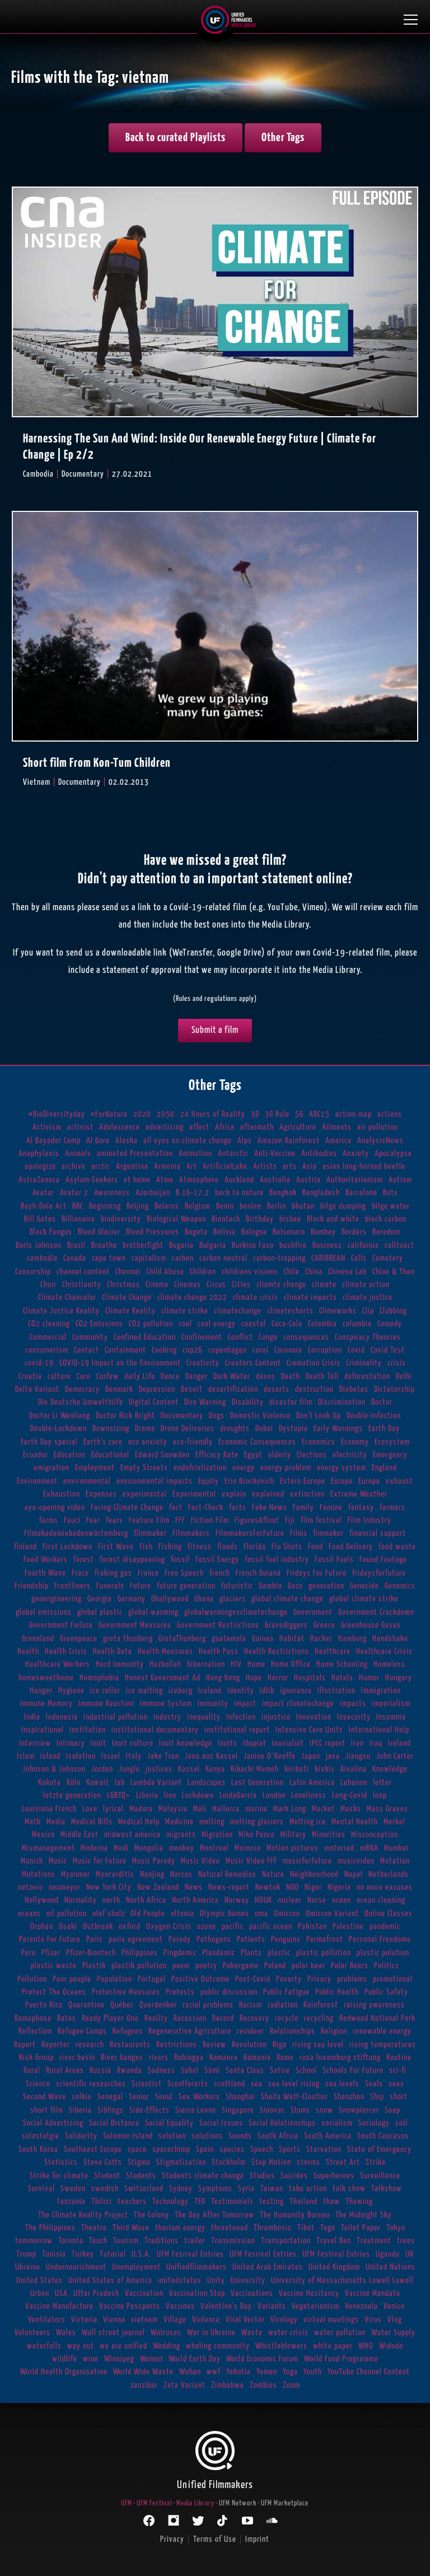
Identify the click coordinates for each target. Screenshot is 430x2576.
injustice (276, 1717)
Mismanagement (48, 1848)
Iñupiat (255, 1743)
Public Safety (386, 1992)
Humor (369, 1678)
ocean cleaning (381, 1900)
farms (49, 1520)
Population (114, 1979)
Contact (87, 1350)
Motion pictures (293, 1848)
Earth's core (103, 1442)
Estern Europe (303, 1481)
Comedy (390, 1324)
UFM (127, 2503)
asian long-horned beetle (364, 1166)
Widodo (391, 2346)
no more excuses (385, 1887)
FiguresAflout (257, 1520)
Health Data (113, 1652)
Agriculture (298, 1127)
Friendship (32, 1586)
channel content (83, 1272)
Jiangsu (358, 1756)
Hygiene (71, 1691)
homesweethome (46, 1678)
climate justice (368, 1298)
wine (91, 2359)
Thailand (303, 2202)
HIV (236, 1664)
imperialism (391, 1704)
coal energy (217, 1324)
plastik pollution (139, 1966)
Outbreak (98, 1927)
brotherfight (143, 1245)
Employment (95, 1468)
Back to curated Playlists (176, 138)
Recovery (254, 2018)
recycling (319, 2018)
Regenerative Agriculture (190, 2031)
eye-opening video (55, 1508)
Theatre (94, 2228)
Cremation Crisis (314, 1363)
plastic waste (54, 1966)
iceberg (181, 1691)
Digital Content (154, 1402)
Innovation (314, 1717)
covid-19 (39, 1363)
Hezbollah (165, 1664)
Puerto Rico (44, 2005)
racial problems (208, 2005)
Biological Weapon (176, 1219)
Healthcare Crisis (384, 1652)
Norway (237, 1900)
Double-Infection (374, 1416)
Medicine (179, 1822)
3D (255, 1114)
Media (56, 1822)
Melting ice (308, 1822)
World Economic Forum (262, 2359)
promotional (393, 1979)
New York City (109, 1887)
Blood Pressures (153, 1232)
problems (352, 1979)
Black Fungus (51, 1232)
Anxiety (356, 1154)
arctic (101, 1166)
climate (324, 1285)
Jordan (102, 1769)
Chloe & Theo (394, 1272)
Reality (156, 2018)
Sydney (181, 2189)
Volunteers (32, 2333)
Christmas (123, 1285)
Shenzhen (349, 2097)
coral (261, 1350)
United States (39, 2281)
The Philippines (50, 2228)
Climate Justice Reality (61, 1311)
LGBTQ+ (119, 1795)
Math (33, 1822)
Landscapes (207, 1783)
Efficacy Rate (217, 1455)
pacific (233, 1927)
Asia (310, 1166)
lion (170, 1795)
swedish (105, 2189)
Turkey (83, 2254)
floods (228, 1547)
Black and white (333, 1219)
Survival (41, 2189)
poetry (206, 1966)
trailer (195, 2241)
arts (290, 1166)
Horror (278, 1678)
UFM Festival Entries (336, 2254)
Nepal (354, 1874)
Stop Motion (271, 2162)
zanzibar (144, 2385)
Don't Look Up (319, 1416)
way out (81, 2346)
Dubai (264, 1429)
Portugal (152, 1979)
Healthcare (333, 1652)
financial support (378, 1533)
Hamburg (352, 1639)
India (32, 1717)
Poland (275, 1966)
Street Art (343, 2162)
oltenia (183, 1914)
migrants (181, 1835)
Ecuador (36, 1455)
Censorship (33, 1272)
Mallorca (226, 1809)
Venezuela (361, 2306)
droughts (235, 1429)
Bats (391, 1193)
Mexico (43, 1835)
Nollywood (42, 1900)
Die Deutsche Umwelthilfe (81, 1402)
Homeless (389, 1664)
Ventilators (47, 2320)
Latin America (312, 1783)
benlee (251, 1206)
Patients (251, 1939)
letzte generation (72, 1795)
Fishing (170, 1547)
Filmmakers (191, 1533)
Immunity (213, 1704)
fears (114, 1520)
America (338, 1141)
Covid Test (388, 1350)
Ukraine (28, 2267)
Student (107, 2176)
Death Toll (322, 1376)
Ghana (204, 1599)
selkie (82, 2097)
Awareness (112, 1193)
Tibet (306, 2228)
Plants (251, 1953)
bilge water (391, 1206)
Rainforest (321, 2005)
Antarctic (233, 1154)
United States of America (110, 2281)
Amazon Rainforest (289, 1141)
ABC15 (319, 1114)
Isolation (81, 1756)
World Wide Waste (143, 2372)
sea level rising (294, 2084)
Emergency (390, 1455)
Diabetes (354, 1389)
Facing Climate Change (127, 1508)
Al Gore (98, 1141)
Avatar (43, 1193)
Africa (225, 1127)
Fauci (72, 1520)
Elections (312, 1455)
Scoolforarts (188, 2084)
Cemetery (388, 1258)
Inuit (99, 1743)
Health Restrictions (277, 1652)
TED (200, 2202)
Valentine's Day (226, 2306)
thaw (331, 2202)
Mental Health (355, 1822)
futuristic (237, 1586)
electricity (350, 1455)
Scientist (147, 2084)
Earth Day (384, 1429)
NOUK (263, 1900)
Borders (354, 1232)
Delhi (404, 1376)
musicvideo (356, 1861)
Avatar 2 (74, 1193)
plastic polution (383, 1953)
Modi (121, 1848)
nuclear (290, 1900)
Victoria (84, 2320)
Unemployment (136, 2267)
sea (257, 2084)
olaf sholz (109, 1914)
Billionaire (78, 1219)
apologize (40, 1166)
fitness (200, 1547)
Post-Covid (253, 1979)
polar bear (309, 1966)
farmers (392, 1508)
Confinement (202, 1337)
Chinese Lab (347, 1272)
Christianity (82, 1285)
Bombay (323, 1232)
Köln (74, 1783)
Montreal (214, 1848)
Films (299, 1533)
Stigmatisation (181, 2162)
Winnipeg (119, 2359)
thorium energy (180, 2228)
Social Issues (221, 2123)
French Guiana (258, 1573)
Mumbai (396, 1848)
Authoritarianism (355, 1180)
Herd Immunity (120, 1664)
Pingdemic (180, 1953)
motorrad (339, 1848)
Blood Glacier (99, 1232)
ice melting (144, 1691)
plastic (279, 1953)
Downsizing (111, 1429)
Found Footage (383, 1560)
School (306, 2070)
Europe (369, 1481)
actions (390, 1114)
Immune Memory (46, 1704)
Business (327, 1245)
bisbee (290, 1219)
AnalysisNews (380, 1141)
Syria (246, 2189)
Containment (125, 1350)
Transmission (233, 2241)
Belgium (198, 1206)
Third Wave (131, 2228)
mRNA (369, 1848)
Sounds (240, 2136)
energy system (342, 1468)
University (248, 2281)
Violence (206, 2320)
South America (328, 2136)
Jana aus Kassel (211, 1756)
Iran (357, 1743)
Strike (376, 2162)
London (274, 1795)
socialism (337, 2123)
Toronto (71, 2241)
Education (70, 1455)
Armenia (167, 1166)
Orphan (42, 1927)
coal (185, 1324)
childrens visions (250, 1272)
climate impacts (310, 1298)
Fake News (270, 1508)
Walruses (166, 2333)
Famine (331, 1508)
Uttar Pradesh (96, 2293)
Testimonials (232, 2202)
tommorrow (34, 2241)
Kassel (189, 1769)
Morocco (248, 1848)
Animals (78, 1154)
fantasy (361, 1508)
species (232, 2149)
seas (396, 2084)
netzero (31, 1887)
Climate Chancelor (67, 1298)
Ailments (337, 1127)
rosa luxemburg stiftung (340, 2058)
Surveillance (380, 2176)
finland (25, 1547)
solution (172, 2136)
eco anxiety (148, 1442)
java (333, 1756)
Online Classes (389, 1914)
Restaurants (130, 2045)
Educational (110, 1455)
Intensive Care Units (309, 1730)
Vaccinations (252, 2293)
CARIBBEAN (328, 1258)
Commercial (48, 1337)
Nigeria (339, 1887)
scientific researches (91, 2084)
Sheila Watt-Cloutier (295, 2097)
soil (401, 2123)
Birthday (260, 1219)
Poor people (72, 1979)
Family (303, 1508)
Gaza (295, 1586)
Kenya (215, 1769)
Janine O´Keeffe (270, 1756)
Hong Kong (223, 1678)
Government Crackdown (376, 1612)
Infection (241, 1717)
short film (47, 2110)
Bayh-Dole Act (44, 1206)
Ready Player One (110, 2018)
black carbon (386, 1219)
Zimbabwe (228, 2385)
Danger (197, 1376)
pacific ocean (271, 1927)
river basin (77, 2058)
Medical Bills (92, 1822)
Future (141, 1586)
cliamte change (281, 1285)
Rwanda (130, 2070)
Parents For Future (50, 1939)
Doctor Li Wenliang (60, 1416)
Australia (275, 1180)
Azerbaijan (153, 1193)
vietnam (144, 2320)
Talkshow (387, 2189)
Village (175, 2320)
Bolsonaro (289, 1232)
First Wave (116, 1547)
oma (261, 1914)
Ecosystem (392, 1442)
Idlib (267, 1691)
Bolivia (225, 1232)
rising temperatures (383, 2045)
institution (88, 1730)
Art (192, 1166)
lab (120, 1783)
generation (326, 1586)
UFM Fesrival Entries (190, 2254)
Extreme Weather (359, 1494)
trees (406, 2241)
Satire (280, 2070)
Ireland (399, 1743)
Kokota (50, 1783)
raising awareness (374, 2005)
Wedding (167, 2346)
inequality (204, 1717)
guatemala (229, 1639)
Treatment (374, 2241)
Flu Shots (287, 1547)
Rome (285, 2058)
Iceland (210, 1691)
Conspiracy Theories (368, 1337)
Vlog (395, 2320)
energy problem (286, 1468)
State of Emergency (379, 2149)
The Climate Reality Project (83, 2215)
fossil (180, 1560)
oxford (130, 1927)
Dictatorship (394, 1389)
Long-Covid (350, 1795)
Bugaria (181, 1245)
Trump (26, 2254)
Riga (280, 2045)
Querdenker (158, 2005)
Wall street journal (113, 2333)
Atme (165, 1180)
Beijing (138, 1206)
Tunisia (54, 2254)
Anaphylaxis (39, 1154)
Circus (216, 1285)
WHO (366, 2346)
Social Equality (169, 2123)
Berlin (277, 1206)
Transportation (286, 2241)
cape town (109, 1258)
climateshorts (290, 1311)
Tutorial (113, 2254)
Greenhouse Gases (371, 1625)
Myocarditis (115, 1874)
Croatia (30, 1376)
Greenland (38, 1639)
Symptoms (215, 2189)
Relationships (293, 2031)
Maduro (141, 1809)
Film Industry (370, 1520)
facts (238, 1508)
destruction (314, 1389)
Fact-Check (206, 1508)
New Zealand (158, 1887)
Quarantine (87, 2005)
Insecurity (354, 1717)
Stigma (139, 2162)
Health (28, 1652)
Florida (255, 1547)
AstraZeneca (39, 1180)
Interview (35, 1743)
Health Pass (219, 1652)
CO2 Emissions (99, 1324)
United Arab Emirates (268, 2267)
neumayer (65, 1887)
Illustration (336, 1691)
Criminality (364, 1363)
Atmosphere (199, 1180)
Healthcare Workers (58, 1664)
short (399, 2097)
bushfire (293, 1245)
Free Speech (184, 1573)
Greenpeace (79, 1639)
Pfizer (51, 1953)
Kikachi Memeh (255, 1769)
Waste (252, 2333)
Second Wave (45, 2097)
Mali (200, 1809)
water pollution (340, 2333)
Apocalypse (393, 1154)
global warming (153, 1612)
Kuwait (98, 1783)
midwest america (132, 1835)
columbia (357, 1324)
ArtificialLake (225, 1166)
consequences (306, 1337)
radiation (283, 2005)
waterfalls (44, 2346)
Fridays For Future (317, 1573)
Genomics (400, 1586)
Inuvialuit (288, 1743)
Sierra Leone (196, 2110)
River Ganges (122, 2058)
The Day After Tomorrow (214, 2215)
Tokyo (396, 2228)
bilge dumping (343, 1206)
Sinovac (272, 2110)
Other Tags (283, 138)
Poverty (289, 1979)
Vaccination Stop (197, 2293)
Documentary (182, 1416)
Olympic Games (225, 1914)
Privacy (319, 1979)
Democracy (82, 1389)
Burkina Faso (253, 1245)
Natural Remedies (227, 1874)
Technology (170, 2202)
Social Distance (114, 2123)
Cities (241, 1285)
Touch (98, 2241)
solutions (207, 2136)
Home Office (291, 1664)
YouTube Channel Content (369, 2372)
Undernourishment (76, 2267)
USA (61, 2293)
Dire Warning (205, 1402)
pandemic (385, 1927)
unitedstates (180, 2281)
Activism (47, 1127)
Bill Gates (40, 1219)
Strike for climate (59, 2176)
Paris (95, 1939)
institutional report (237, 1730)
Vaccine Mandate (373, 2293)
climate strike (185, 1311)
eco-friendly (193, 1442)
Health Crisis (66, 1652)
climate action (366, 1285)
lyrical (113, 1809)
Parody (180, 1939)
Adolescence (120, 1127)
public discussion (229, 1992)
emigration (52, 1468)
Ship (377, 2097)
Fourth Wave (45, 1573)
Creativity (203, 1363)
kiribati (297, 1769)
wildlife (65, 2359)
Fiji (290, 1520)
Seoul (164, 2097)
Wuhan (190, 2372)
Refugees (128, 2031)
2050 (166, 1114)
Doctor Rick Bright (125, 1416)
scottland (230, 2084)
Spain (205, 2149)
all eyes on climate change (188, 1141)
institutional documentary (155, 1730)
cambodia (42, 1258)
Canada (75, 1258)
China (314, 1272)
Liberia (147, 1795)
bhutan (303, 1206)
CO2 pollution (151, 1324)
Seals (374, 2084)
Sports (290, 2149)
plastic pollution (324, 1953)
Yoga (290, 2372)
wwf (214, 2372)
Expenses (101, 1494)
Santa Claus (245, 2070)
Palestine (348, 1927)
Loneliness (309, 1795)
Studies (262, 2176)
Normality (81, 1900)
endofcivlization (200, 1468)
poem (181, 1966)
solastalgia (41, 2136)
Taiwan (272, 2189)
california (363, 1245)
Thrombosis (273, 2228)
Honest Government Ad (163, 1678)
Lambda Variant (156, 1783)
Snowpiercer (359, 2110)
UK (410, 2254)
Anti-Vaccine (275, 1154)
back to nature (239, 1193)
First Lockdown (67, 1547)
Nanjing (152, 1874)
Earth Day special (49, 1442)
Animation (195, 1154)
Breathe (104, 1245)
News (194, 1887)
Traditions (162, 2241)
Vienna (114, 2320)
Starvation (324, 2149)
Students (141, 2176)
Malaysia (173, 1809)
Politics (387, 1966)
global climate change (288, 1599)
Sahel (190, 2070)
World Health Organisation (64, 2372)
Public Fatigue (286, 1992)
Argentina (132, 1166)
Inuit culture (133, 1743)
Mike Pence (257, 1835)
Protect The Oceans (54, 1992)
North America (195, 1900)
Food (316, 1547)
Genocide (364, 1586)
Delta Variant (37, 1389)
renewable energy (382, 2031)
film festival (321, 1520)
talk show (349, 2189)
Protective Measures (126, 1992)
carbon (183, 1258)
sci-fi (398, 2070)
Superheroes (334, 2176)
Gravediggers (286, 1625)
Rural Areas (65, 2070)
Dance (170, 1376)
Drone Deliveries (188, 1429)
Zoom (291, 2385)
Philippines (140, 1953)
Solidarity (81, 2136)
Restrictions (177, 2045)
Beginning (105, 1206)
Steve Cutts (103, 2162)
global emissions (44, 1612)
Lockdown (198, 1795)
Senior (139, 2097)
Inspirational (43, 1730)
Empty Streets (144, 1468)
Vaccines (180, 2306)
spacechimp (171, 2149)
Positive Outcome (200, 1979)
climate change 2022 (192, 1298)
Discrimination (342, 1402)
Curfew (107, 1376)
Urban (40, 2293)
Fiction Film (210, 1520)
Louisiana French (49, 1809)
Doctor (382, 1402)
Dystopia (293, 1429)
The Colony (151, 2215)
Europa (342, 1481)
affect (199, 1127)
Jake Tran (163, 1756)
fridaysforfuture (379, 1573)
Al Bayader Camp (53, 1141)
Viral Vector (245, 2320)
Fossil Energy (217, 1560)
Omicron (287, 1914)
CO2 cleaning (49, 1324)
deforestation (367, 1376)
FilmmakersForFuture (250, 1533)
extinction (307, 1494)
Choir (48, 1285)
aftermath (257, 1127)
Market (323, 1809)
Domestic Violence (260, 1416)
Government (313, 1612)
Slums (300, 2110)
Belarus (167, 1206)
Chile (292, 1272)
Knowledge (390, 1769)
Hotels (342, 1678)
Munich (32, 1861)
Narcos (181, 1874)
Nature (273, 1874)
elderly (280, 1455)
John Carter (395, 1756)
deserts (277, 1389)
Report (25, 2045)
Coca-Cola (287, 1324)
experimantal (145, 1494)
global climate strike (364, 1599)
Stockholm (229, 2162)
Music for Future (100, 1861)
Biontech (226, 1219)
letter (382, 1783)
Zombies (263, 2385)
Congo (268, 1337)
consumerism (47, 1350)
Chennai (128, 1272)
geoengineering (57, 1599)
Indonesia (62, 1717)
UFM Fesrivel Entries (263, 2254)
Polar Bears (350, 1966)
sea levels (342, 2084)
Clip (368, 1311)
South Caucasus (383, 2136)
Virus (373, 2320)
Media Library (195, 2503)
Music (58, 1861)
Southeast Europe (93, 2149)
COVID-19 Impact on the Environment (120, 1363)
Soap (392, 2110)
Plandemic (219, 1953)
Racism (251, 2005)
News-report (229, 1887)
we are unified (123, 2346)
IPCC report (328, 1743)
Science (38, 2084)
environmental (87, 1481)
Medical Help (139, 1822)
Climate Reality (130, 1311)
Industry (167, 1717)
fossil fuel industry (277, 1560)
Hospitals (310, 1678)
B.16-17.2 (193, 1193)
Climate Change (127, 1298)
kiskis (325, 1769)
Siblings (111, 2110)
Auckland (239, 1180)
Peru (29, 1953)
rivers (159, 2058)
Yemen (267, 2372)
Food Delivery (351, 1547)
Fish (146, 1547)
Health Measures (165, 1652)
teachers (132, 2202)
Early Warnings (338, 1429)
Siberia (80, 2110)
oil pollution (67, 1914)
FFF (180, 1520)
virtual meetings (331, 2320)
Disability (248, 1402)
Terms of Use (215, 2539)
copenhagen (228, 1350)
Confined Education (145, 1337)
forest (84, 1560)
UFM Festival (154, 2503)
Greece (324, 1625)
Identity (241, 1691)
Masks (351, 1809)
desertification (233, 1389)
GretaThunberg (182, 1639)
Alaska (127, 1141)
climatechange (238, 1311)
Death (291, 1376)
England (384, 1468)
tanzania (71, 2202)
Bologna (254, 1232)
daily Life (140, 1376)
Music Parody (154, 1861)
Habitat (292, 1639)
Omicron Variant (332, 1914)
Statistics (61, 2162)
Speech (262, 2149)
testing (272, 2202)
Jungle (129, 1769)
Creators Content (253, 1363)
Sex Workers (199, 2097)
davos (266, 1376)
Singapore (238, 2110)
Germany (132, 1599)
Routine (399, 2058)
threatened (230, 2228)
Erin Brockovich (249, 1481)
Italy (134, 1756)
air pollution (378, 1127)
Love (90, 1809)
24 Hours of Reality (213, 1114)
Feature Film (149, 1520)
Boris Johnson (39, 1245)
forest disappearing (132, 1560)
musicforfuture (307, 1861)
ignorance (296, 1691)
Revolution (249, 2045)
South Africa (278, 2136)
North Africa (146, 1900)
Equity (209, 1481)
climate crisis (256, 1298)
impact (245, 1704)
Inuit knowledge (186, 1743)
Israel (111, 1756)
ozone (207, 1927)
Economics (319, 1442)
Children (203, 1272)
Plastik (94, 1966)
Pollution (32, 1979)
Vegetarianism (316, 2306)
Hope (254, 1678)
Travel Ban (334, 2241)
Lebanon (354, 1783)
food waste (397, 1547)
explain (234, 1494)
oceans (29, 1914)
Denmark (119, 1389)
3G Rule (277, 1114)
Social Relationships (282, 2123)
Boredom (386, 1232)
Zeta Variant (184, 2385)
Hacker (321, 1639)
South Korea (38, 2149)
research (90, 2045)
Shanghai (240, 2097)
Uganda (388, 2254)
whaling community (218, 2346)
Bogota (196, 1232)
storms (309, 2162)
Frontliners (73, 1586)
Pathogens (214, 1939)
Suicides (294, 2176)
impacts (353, 1704)
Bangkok (283, 1193)
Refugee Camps (82, 2031)
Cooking (164, 1350)
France (148, 1573)
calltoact (399, 1245)
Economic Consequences (257, 1442)
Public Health (337, 1992)
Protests (180, 1992)
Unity (216, 2281)
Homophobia (99, 1678)
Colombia (322, 1324)
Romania (257, 2058)
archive (74, 1166)
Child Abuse (165, 1272)
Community (90, 1337)
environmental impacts (155, 1481)
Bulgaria (213, 1245)
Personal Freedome (380, 1939)
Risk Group (36, 2058)
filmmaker (150, 1533)
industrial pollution (116, 1717)
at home (137, 1180)
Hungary (399, 1678)
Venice (394, 2306)
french (220, 1573)
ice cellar (105, 1691)
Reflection (35, 2031)
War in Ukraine (211, 2333)
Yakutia (239, 2372)
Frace (80, 1573)
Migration (217, 1835)
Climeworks (338, 1311)
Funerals (110, 1586)
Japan (311, 1756)
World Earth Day (195, 2359)
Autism (400, 1180)
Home (256, 1664)
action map (354, 1114)
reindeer (251, 2031)
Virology (284, 2320)
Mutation (395, 1861)
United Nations (391, 2267)
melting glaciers (257, 1822)
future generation (186, 1586)
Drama (145, 1429)
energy (244, 1468)
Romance (224, 2058)
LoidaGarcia (238, 1795)
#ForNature (109, 1114)
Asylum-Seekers (92, 1180)
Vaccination (144, 2293)
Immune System (166, 1704)
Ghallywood (170, 1599)
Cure (84, 1376)
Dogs (217, 1416)
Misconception (375, 1835)
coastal (254, 1324)
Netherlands (389, 1874)
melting (212, 1822)
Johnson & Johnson (54, 1769)
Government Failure (61, 1625)
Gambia (270, 1586)
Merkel (394, 1822)
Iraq (376, 1743)
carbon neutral (223, 1258)
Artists (265, 1166)
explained (268, 1494)
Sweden (73, 2189)
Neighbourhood (314, 1874)
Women (151, 2359)
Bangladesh (321, 1193)
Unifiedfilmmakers (197, 2267)
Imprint (257, 2539)
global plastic (100, 1612)
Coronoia (288, 1350)
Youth (313, 2372)
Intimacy (71, 1743)
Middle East (80, 1835)
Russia (101, 2070)
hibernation (206, 1664)
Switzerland (144, 2189)
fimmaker (328, 1533)
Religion (334, 2031)
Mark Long (290, 1809)
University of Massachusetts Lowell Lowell (342, 2281)
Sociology (374, 2123)
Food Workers (46, 1560)
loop (380, 1795)
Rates (67, 2018)
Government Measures (135, 1625)
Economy (355, 1442)
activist (80, 1127)
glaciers (233, 1599)
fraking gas (113, 1573)
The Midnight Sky (364, 2215)
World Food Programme (341, 2359)
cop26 (193, 1350)
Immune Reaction (106, 1704)
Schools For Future (353, 2070)
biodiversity (121, 1219)
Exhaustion (62, 1494)
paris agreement (136, 1939)
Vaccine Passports (130, 2306)
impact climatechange (298, 1704)
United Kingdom (334, 2267)
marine (256, 1809)
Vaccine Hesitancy (309, 2293)
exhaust (399, 1481)
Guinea (263, 1639)
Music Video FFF (251, 1861)
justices (159, 1769)
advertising (165, 1127)
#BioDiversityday (57, 1114)
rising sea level (318, 2045)
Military (293, 1835)
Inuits (228, 1743)
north (111, 1900)
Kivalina (354, 1769)
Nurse (317, 1900)
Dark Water (232, 1376)
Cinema (157, 1285)
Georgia (100, 1599)
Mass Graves (387, 1809)
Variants (272, 2306)
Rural (32, 2070)
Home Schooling (342, 1664)
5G (299, 1114)
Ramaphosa (33, 2018)
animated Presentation (135, 1154)
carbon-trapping (279, 1258)
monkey (182, 1848)
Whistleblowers (281, 2346)
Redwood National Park (377, 2018)
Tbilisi (102, 2202)
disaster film (291, 1402)
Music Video (200, 1861)
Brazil (76, 1245)
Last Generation (258, 1783)
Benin (225, 1206)
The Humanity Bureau (295, 2215)
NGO (293, 1887)
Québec (122, 2005)
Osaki (68, 1927)
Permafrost (325, 1939)
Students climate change (203, 2176)
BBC (78, 1206)
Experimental (194, 1494)
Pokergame (241, 1966)
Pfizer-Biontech (91, 1953)
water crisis (288, 2333)
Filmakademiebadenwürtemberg (76, 1533)
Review (214, 2045)
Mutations (39, 1874)
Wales (66, 2333)
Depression (157, 1389)
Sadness (162, 2070)
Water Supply (393, 2333)
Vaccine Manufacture (59, 2306)
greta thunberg (128, 1639)
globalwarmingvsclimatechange (236, 1612)
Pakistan (312, 1927)
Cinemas (188, 1285)
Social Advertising (53, 2123)
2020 (142, 1114)
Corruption (325, 1350)
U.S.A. (141, 2254)
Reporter (56, 2045)
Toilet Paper (361, 2228)
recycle (287, 2018)
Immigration (381, 1691)
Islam (26, 1756)
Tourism (126, 2241)
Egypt (253, 1455)
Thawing (359, 2202)
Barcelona (361, 1193)
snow (324, 2110)
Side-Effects (149, 2110)
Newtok (268, 1887)
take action (308, 2189)
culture (59, 1376)
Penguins (286, 1939)
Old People (148, 1914)
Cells (359, 1258)
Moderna (94, 1848)
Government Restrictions (218, 1625)
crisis (397, 1363)
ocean (342, 1900)
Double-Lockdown (59, 1429)
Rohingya (189, 2058)
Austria (309, 1180)
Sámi (212, 2070)
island (50, 1756)
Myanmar (76, 1874)
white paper (333, 2346)
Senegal (110, 2097)
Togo (328, 2228)
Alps (245, 1141)
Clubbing (393, 1311)
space (137, 2149)
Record (223, 2018)
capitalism (149, 1258)
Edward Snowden (162, 1455)
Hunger (41, 1691)
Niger (313, 1887)
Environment (37, 1481)
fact (176, 1508)
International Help (379, 1730)
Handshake (390, 1639)
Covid (356, 1350)
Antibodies (319, 1154)
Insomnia (391, 1717)
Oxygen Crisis (169, 1927)
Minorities (329, 1835)
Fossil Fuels (334, 1560)
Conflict (240, 1337)
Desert (192, 1389)
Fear (93, 1520)
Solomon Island (128, 2136)
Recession (190, 2018)
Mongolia (149, 1848)
